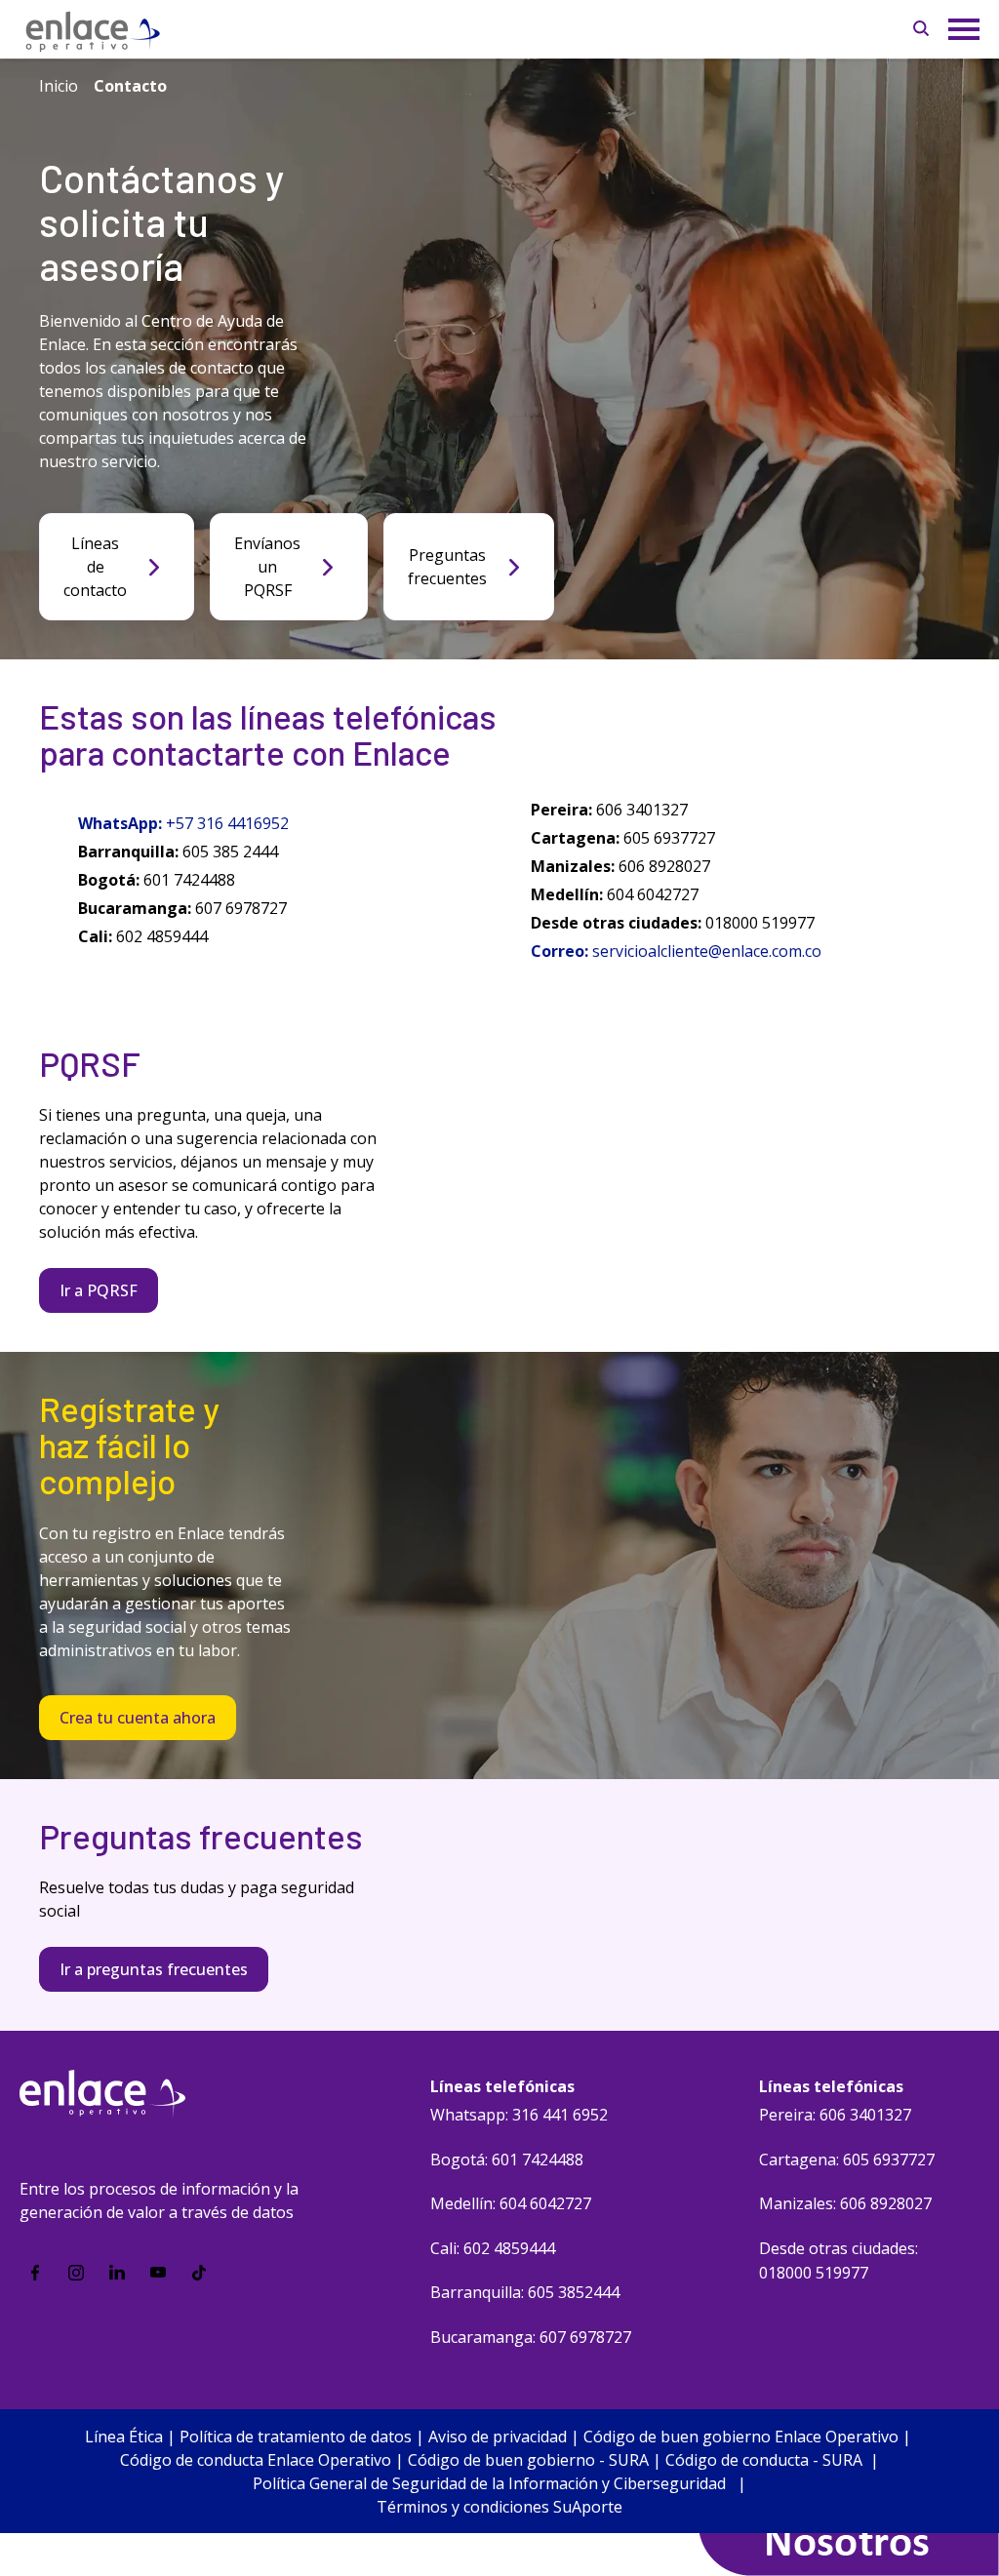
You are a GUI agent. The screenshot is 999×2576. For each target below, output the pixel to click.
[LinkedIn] (117, 2273)
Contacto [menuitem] (130, 86)
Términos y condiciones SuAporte (499, 2507)
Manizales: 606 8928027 (845, 2203)
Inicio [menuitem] (59, 86)
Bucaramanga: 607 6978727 (531, 2337)
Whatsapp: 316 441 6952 (519, 2115)
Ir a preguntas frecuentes (154, 1969)
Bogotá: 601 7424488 (507, 2160)
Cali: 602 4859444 (493, 2248)
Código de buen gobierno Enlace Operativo (741, 2437)
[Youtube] (158, 2273)
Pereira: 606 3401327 (835, 2115)
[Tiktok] (199, 2273)
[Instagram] (76, 2273)
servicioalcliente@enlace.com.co (709, 951)
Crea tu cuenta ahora (138, 1718)
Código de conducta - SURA (764, 2460)
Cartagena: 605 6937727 (847, 2160)
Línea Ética (124, 2437)
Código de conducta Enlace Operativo (256, 2460)
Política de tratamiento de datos (296, 2437)
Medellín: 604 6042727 (511, 2203)
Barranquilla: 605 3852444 (525, 2292)
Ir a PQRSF (99, 1290)
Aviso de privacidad (498, 2437)
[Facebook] (35, 2273)
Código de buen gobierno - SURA (528, 2460)
